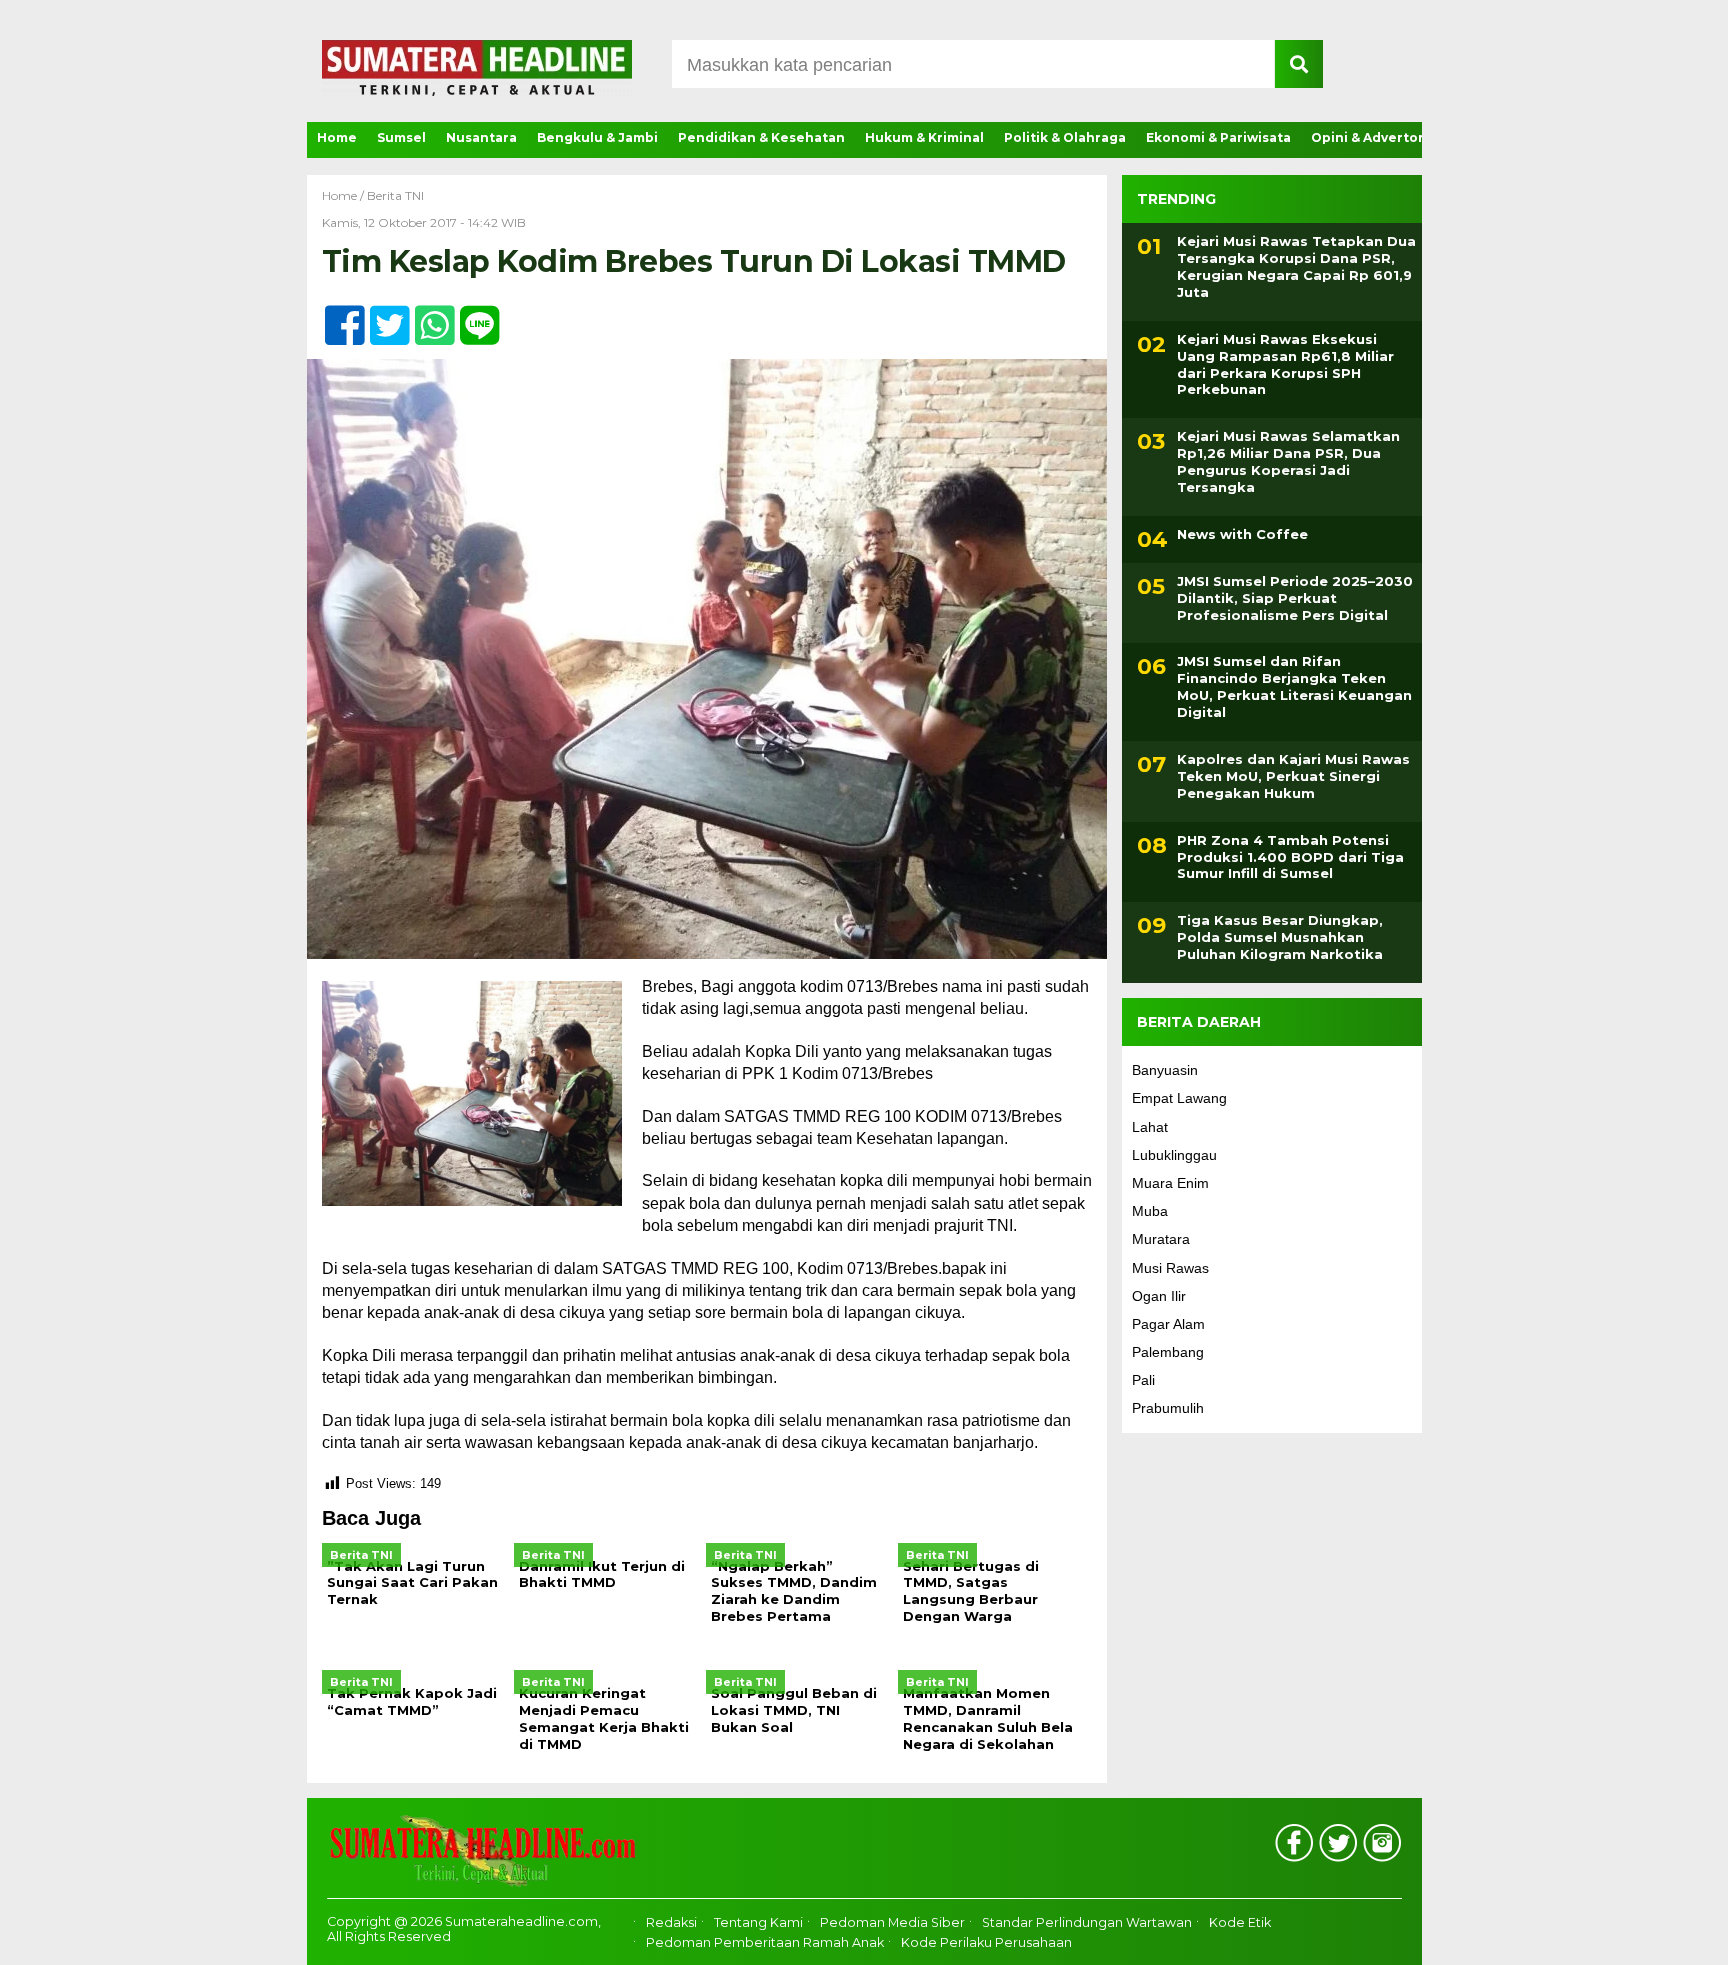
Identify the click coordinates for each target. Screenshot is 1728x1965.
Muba (1150, 1211)
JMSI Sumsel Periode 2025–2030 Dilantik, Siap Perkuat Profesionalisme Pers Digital (1295, 598)
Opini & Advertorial (1375, 137)
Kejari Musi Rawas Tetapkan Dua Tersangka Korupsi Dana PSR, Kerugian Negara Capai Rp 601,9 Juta (1296, 266)
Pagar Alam (1168, 1324)
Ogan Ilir (1159, 1296)
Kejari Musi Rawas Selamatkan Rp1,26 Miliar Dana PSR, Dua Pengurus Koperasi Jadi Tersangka (1288, 461)
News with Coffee (1242, 534)
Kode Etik (1240, 1922)
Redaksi (671, 1922)
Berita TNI (395, 195)
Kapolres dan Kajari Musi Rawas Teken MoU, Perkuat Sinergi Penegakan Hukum (1293, 776)
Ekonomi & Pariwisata (1218, 137)
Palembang (1168, 1352)
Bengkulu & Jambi (597, 137)
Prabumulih (1168, 1408)
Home (337, 137)
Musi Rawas (1170, 1268)
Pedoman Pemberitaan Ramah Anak (765, 1942)
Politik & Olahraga (1065, 137)
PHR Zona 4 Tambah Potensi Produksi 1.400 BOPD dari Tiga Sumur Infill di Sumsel (1290, 857)
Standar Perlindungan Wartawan (1087, 1922)
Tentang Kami (758, 1922)
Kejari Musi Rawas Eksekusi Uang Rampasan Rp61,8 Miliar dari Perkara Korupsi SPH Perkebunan (1285, 364)
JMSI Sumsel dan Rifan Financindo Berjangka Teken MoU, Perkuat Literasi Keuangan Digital (1294, 686)
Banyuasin (1165, 1070)
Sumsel (401, 137)
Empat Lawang (1179, 1098)
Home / (344, 195)
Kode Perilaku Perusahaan (986, 1942)
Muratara (1161, 1239)
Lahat (1150, 1127)
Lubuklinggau (1174, 1155)
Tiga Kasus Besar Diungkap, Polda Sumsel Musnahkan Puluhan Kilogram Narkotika (1280, 937)
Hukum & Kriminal (924, 137)
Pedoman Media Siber (892, 1922)
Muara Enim (1170, 1183)
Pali (1143, 1380)
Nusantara (481, 137)
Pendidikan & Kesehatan (761, 137)
